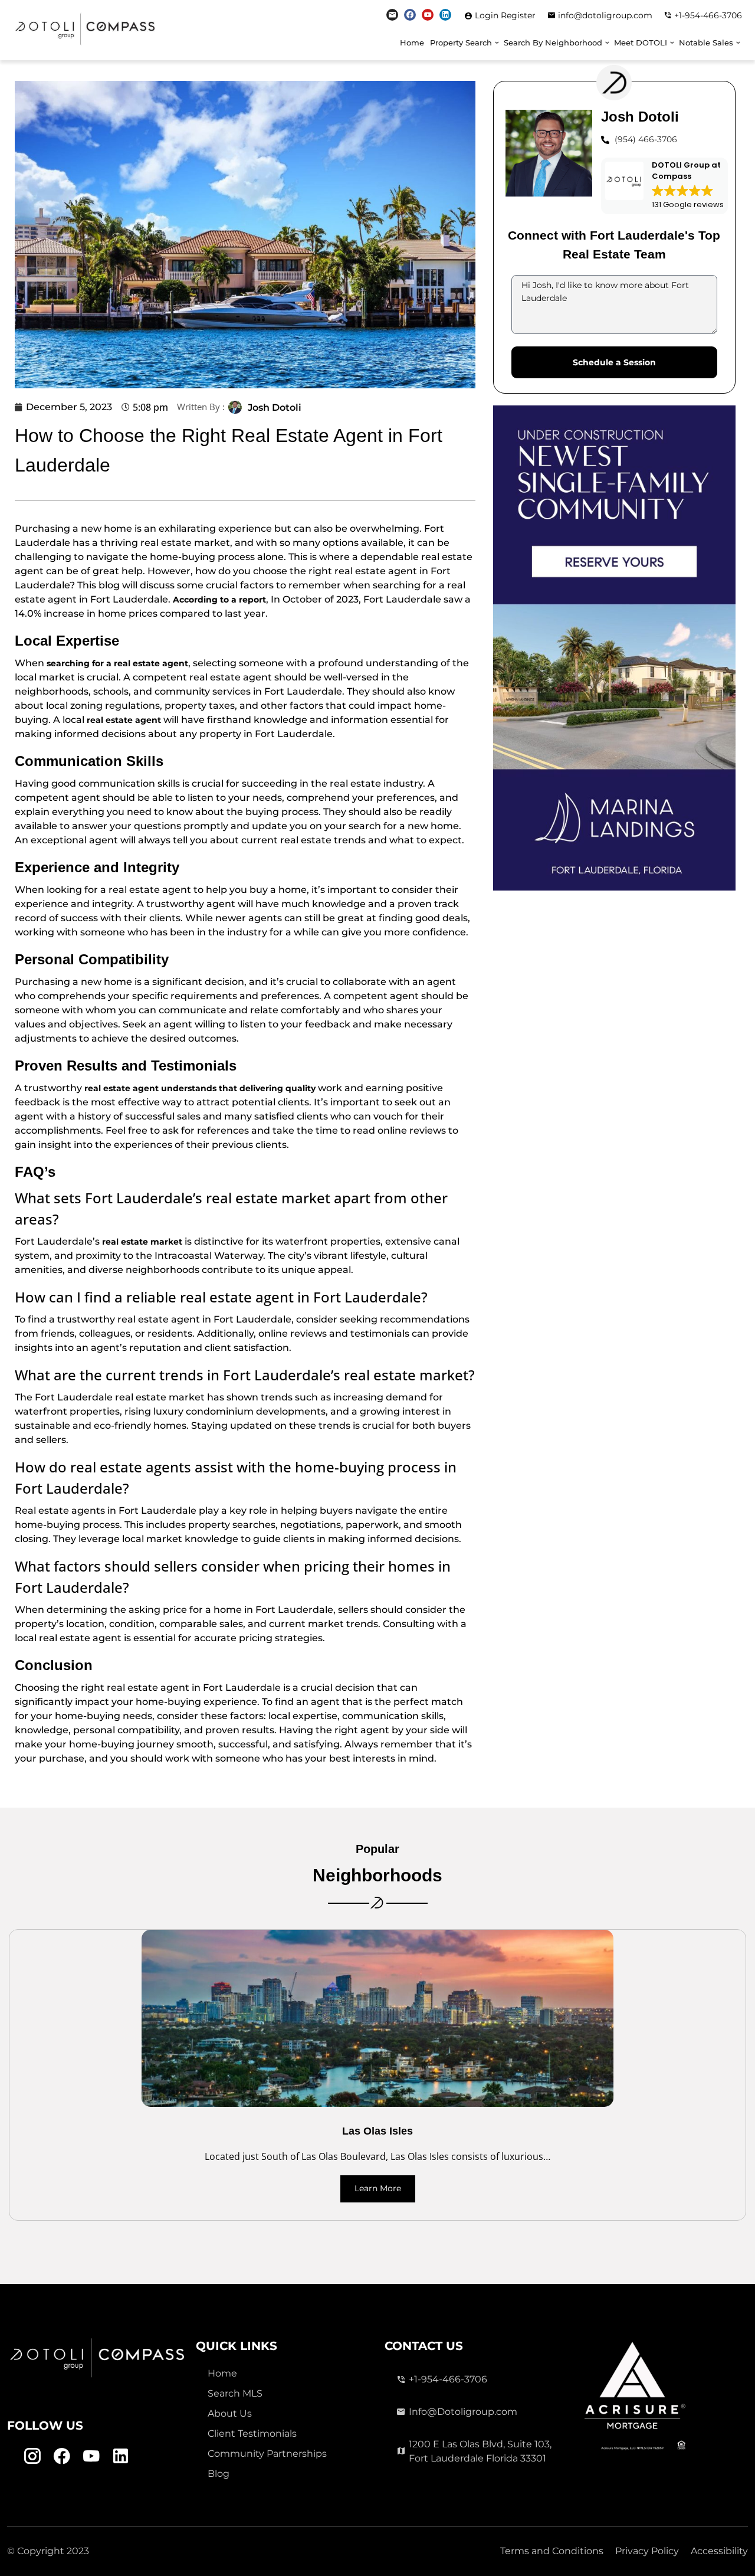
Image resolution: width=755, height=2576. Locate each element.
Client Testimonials (252, 2433)
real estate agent (124, 720)
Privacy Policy (647, 2551)
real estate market (142, 1242)
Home (412, 43)
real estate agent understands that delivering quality (200, 1088)
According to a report (219, 600)
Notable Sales (706, 43)
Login (488, 15)
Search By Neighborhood (553, 43)
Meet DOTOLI (641, 43)
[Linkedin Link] (445, 15)
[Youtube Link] (428, 15)
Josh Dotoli (275, 407)
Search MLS (235, 2393)
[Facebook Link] (410, 15)
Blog (219, 2474)
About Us (230, 2413)
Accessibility (719, 2551)
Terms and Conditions (552, 2551)
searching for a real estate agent (117, 663)
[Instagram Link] (392, 15)
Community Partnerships (267, 2454)
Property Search (461, 43)
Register (518, 15)
